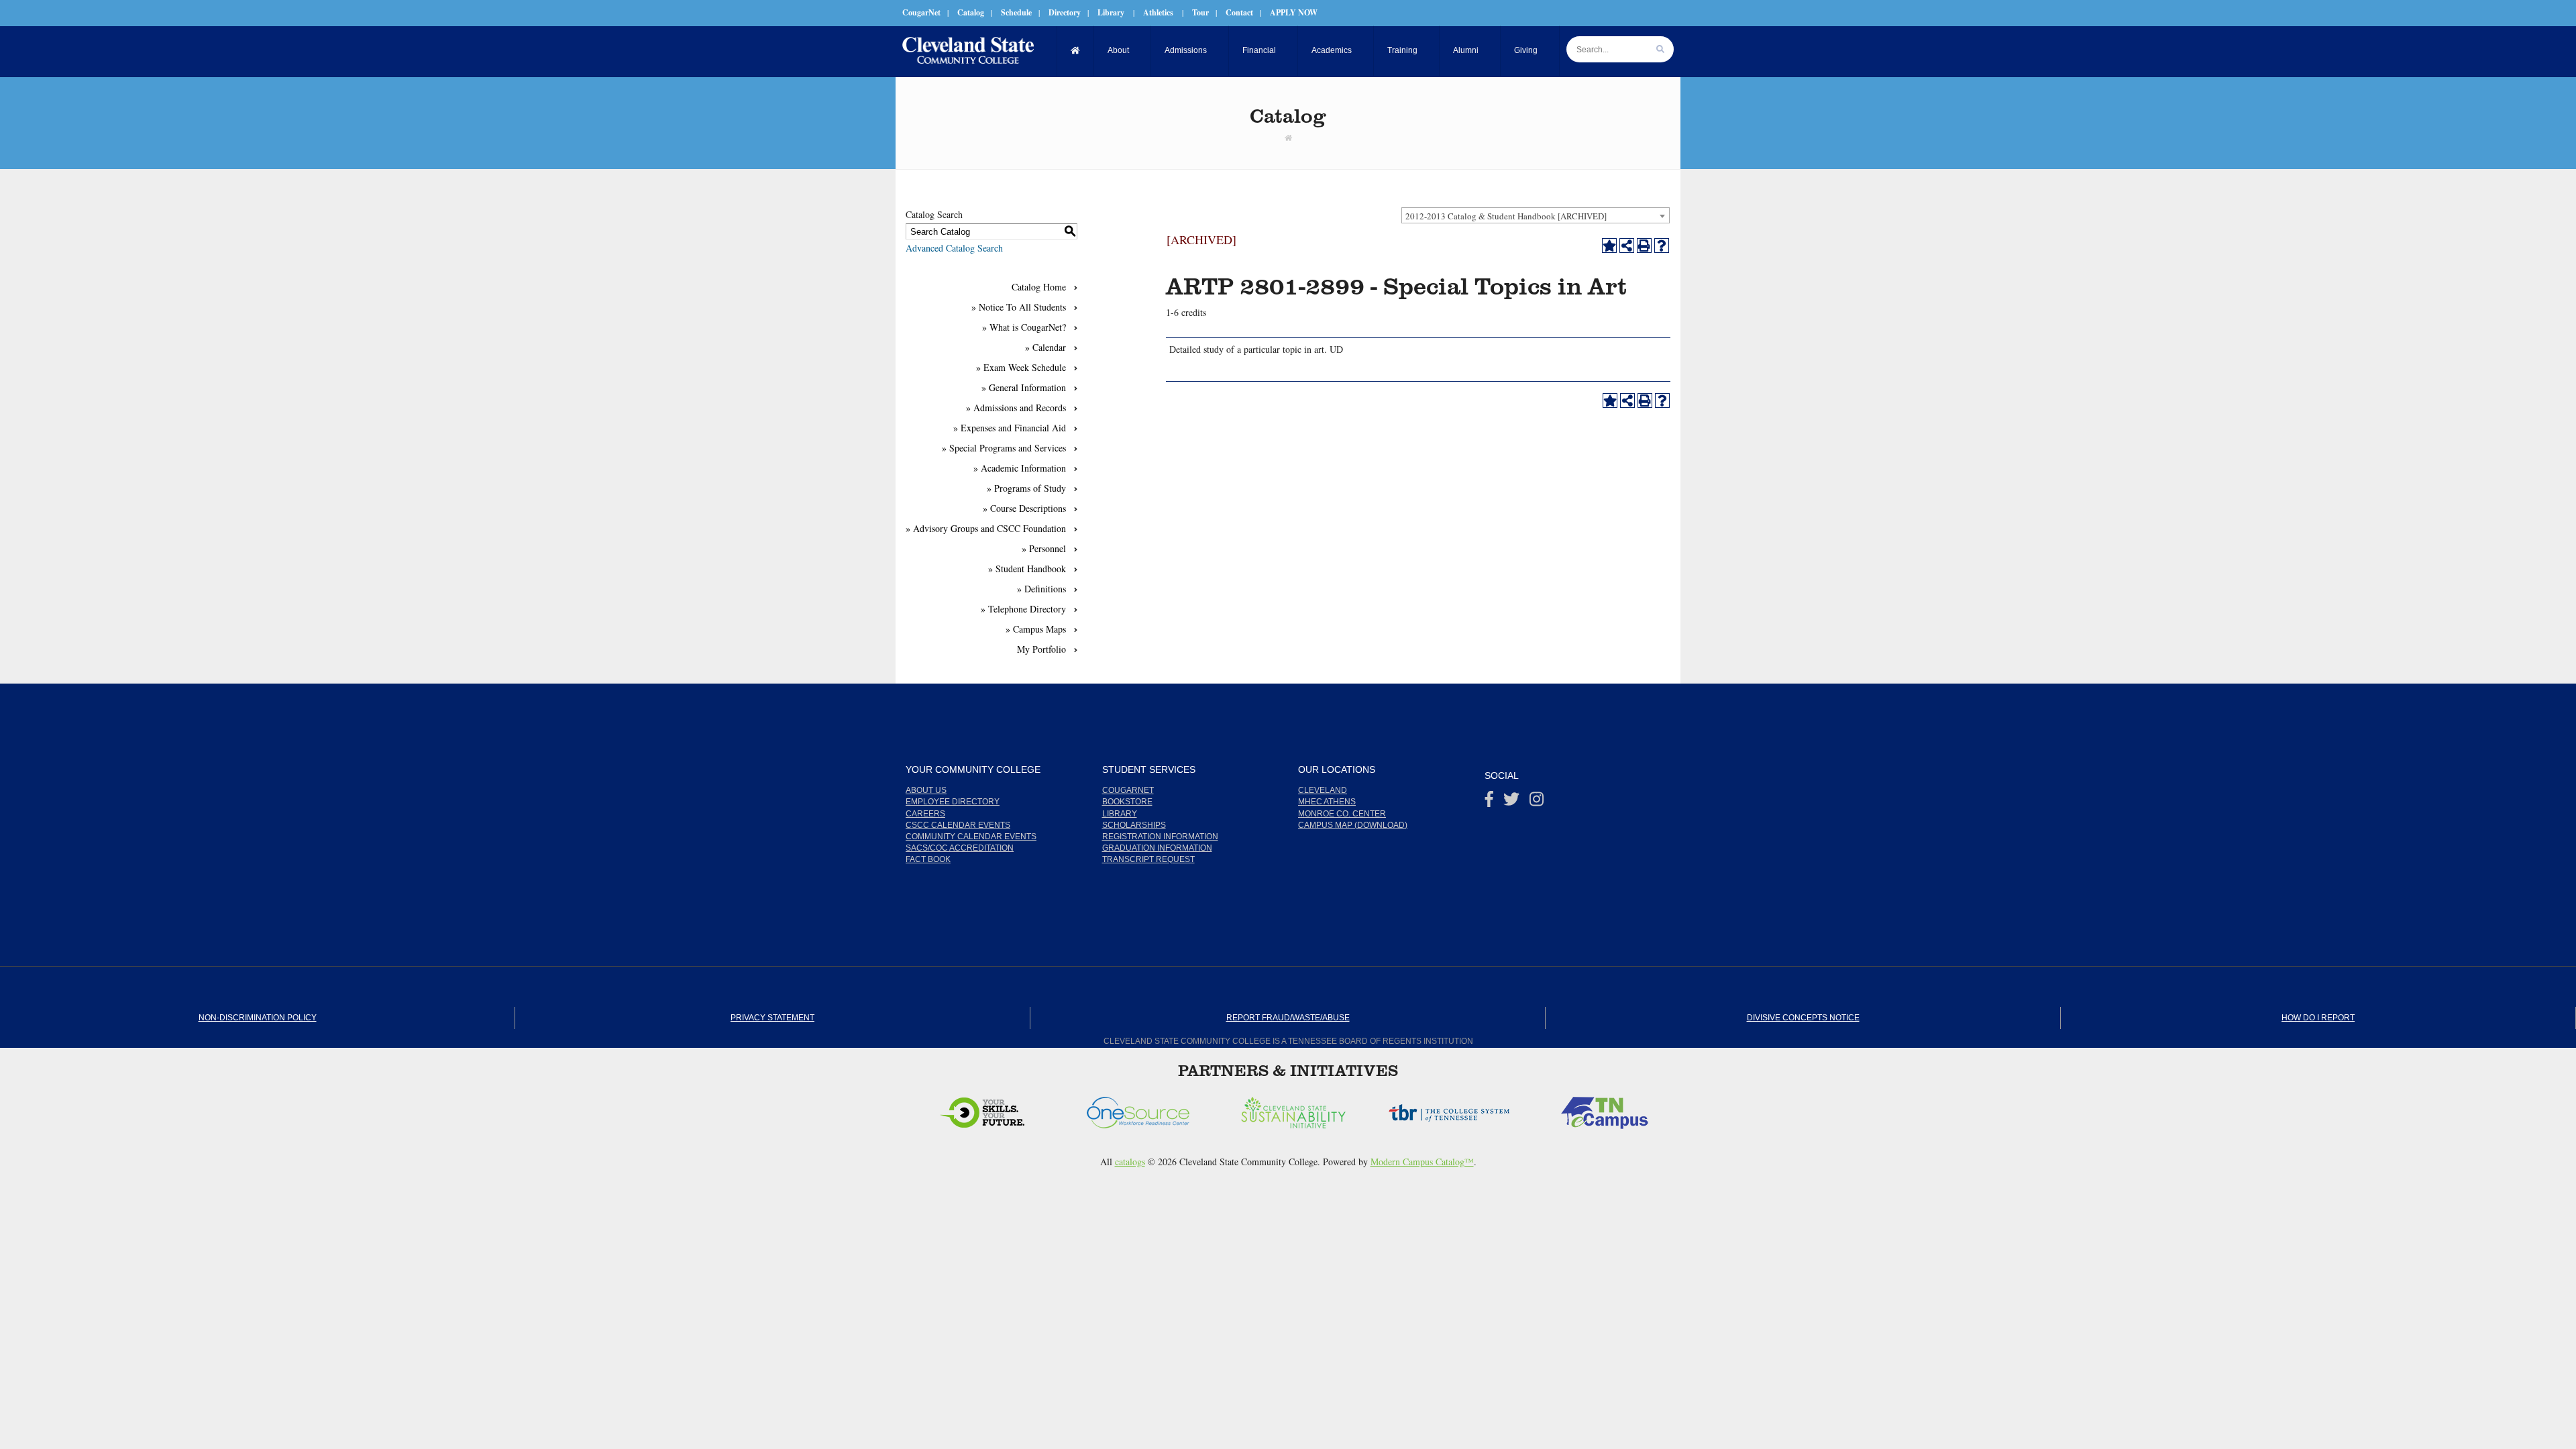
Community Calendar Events (971, 837)
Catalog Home (1039, 287)
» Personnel (1044, 548)
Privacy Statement (772, 1018)
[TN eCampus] (1459, 1109)
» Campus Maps (1036, 629)
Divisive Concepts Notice (1803, 1018)
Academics (1332, 50)
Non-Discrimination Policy (258, 1018)
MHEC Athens (1327, 802)
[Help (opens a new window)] (1662, 246)
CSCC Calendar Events (958, 825)
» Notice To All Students (1019, 307)
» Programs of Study (1026, 488)
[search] (1660, 49)
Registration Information (1160, 837)
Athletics (1158, 12)
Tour (1200, 12)
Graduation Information (1157, 848)
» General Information (1024, 387)
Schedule (1016, 12)
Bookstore (1127, 802)
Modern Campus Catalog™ (1422, 1162)
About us (926, 790)
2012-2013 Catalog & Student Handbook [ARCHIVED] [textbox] (1506, 216)
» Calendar (1045, 347)
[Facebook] (1489, 802)
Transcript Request (1148, 859)
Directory (1065, 12)
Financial (1259, 50)
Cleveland (1323, 790)
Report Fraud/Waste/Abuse (1288, 1018)
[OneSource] (992, 1109)
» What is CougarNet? (1024, 327)
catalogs (1130, 1162)
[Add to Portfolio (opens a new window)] (1609, 246)
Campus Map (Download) (1353, 825)
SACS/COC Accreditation (960, 848)
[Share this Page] (1627, 246)
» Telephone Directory (1023, 609)
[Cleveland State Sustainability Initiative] (1148, 1109)
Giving (1526, 50)
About (1118, 50)
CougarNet (921, 12)
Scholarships (1134, 825)
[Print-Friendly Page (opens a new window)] (1644, 246)
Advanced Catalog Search (954, 248)
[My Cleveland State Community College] (968, 50)
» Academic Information (1020, 468)
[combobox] (1536, 215)
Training (1402, 50)
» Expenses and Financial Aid (1010, 428)
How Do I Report (2318, 1018)
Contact (1239, 12)
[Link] (1288, 138)
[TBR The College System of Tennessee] (1303, 1109)
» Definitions (1041, 589)
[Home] (1076, 51)
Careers (925, 814)
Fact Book (928, 859)
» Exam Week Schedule (1021, 367)
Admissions (1186, 50)
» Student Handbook (1027, 569)
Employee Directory (953, 802)
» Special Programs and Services (1004, 448)
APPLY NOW (1294, 12)
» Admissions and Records (1016, 408)
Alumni (1466, 50)
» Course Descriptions (1024, 508)
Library (1111, 12)
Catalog (971, 12)
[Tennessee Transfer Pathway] (1615, 1109)
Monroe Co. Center (1342, 814)
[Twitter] (1511, 802)
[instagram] (1537, 802)
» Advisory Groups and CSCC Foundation (986, 528)
